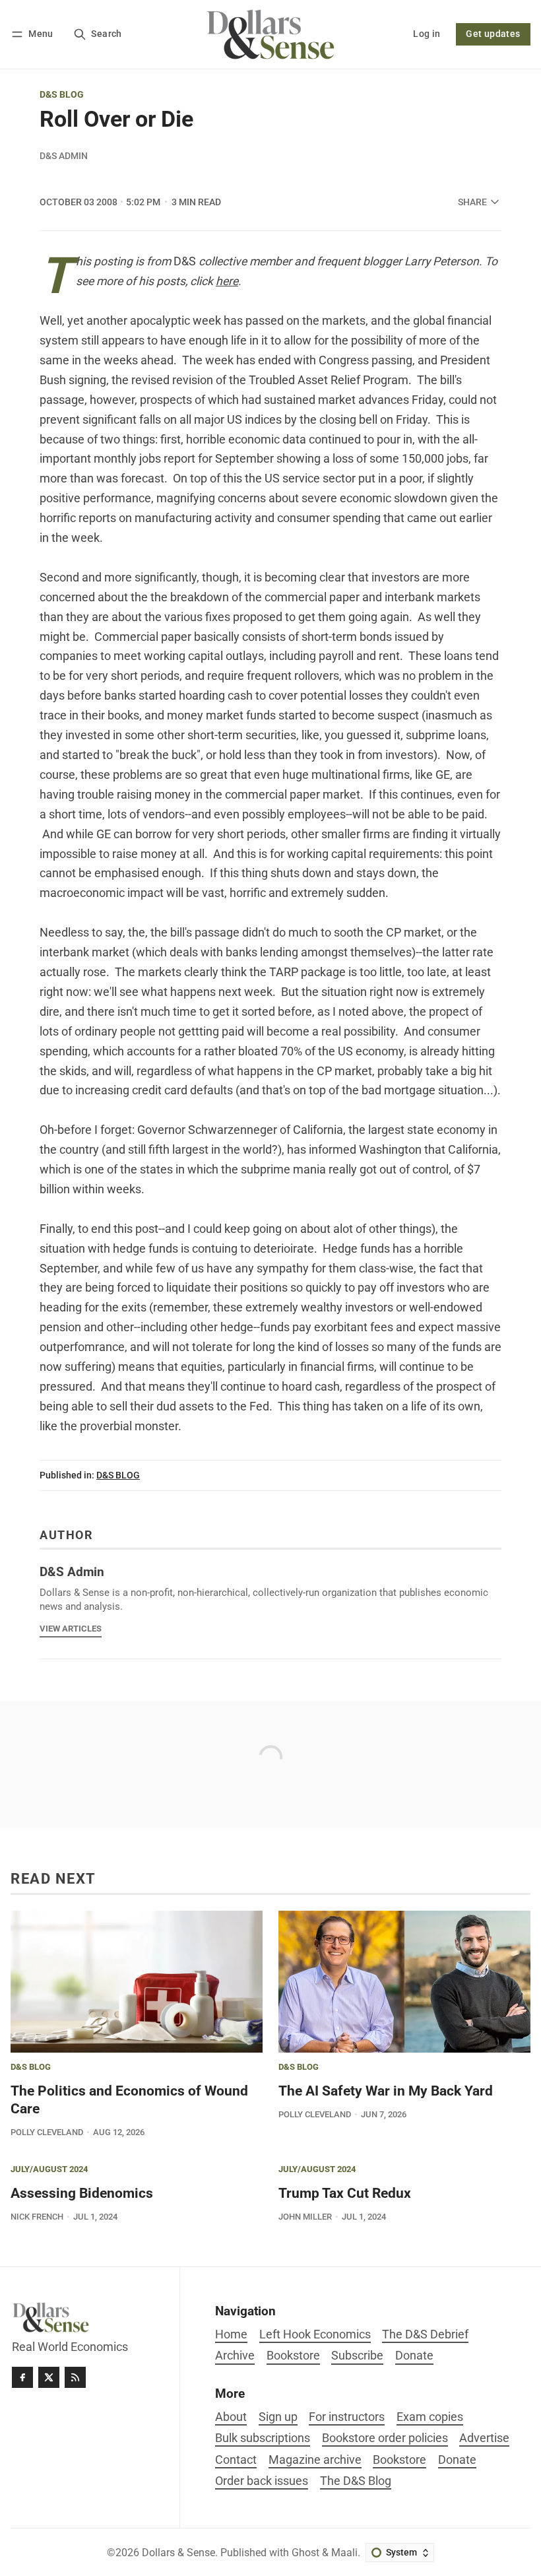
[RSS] (75, 2377)
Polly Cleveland (47, 2132)
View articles (71, 1629)
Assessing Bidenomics (82, 2193)
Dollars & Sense (178, 2553)
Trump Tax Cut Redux (345, 2193)
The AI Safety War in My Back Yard (386, 2091)
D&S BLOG (62, 95)
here (227, 281)
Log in (427, 34)
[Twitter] (49, 2377)
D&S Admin (64, 156)
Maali (344, 2553)
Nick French (37, 2217)
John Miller (305, 2217)
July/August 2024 (49, 2170)
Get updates (493, 34)
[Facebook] (22, 2377)
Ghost (305, 2553)
